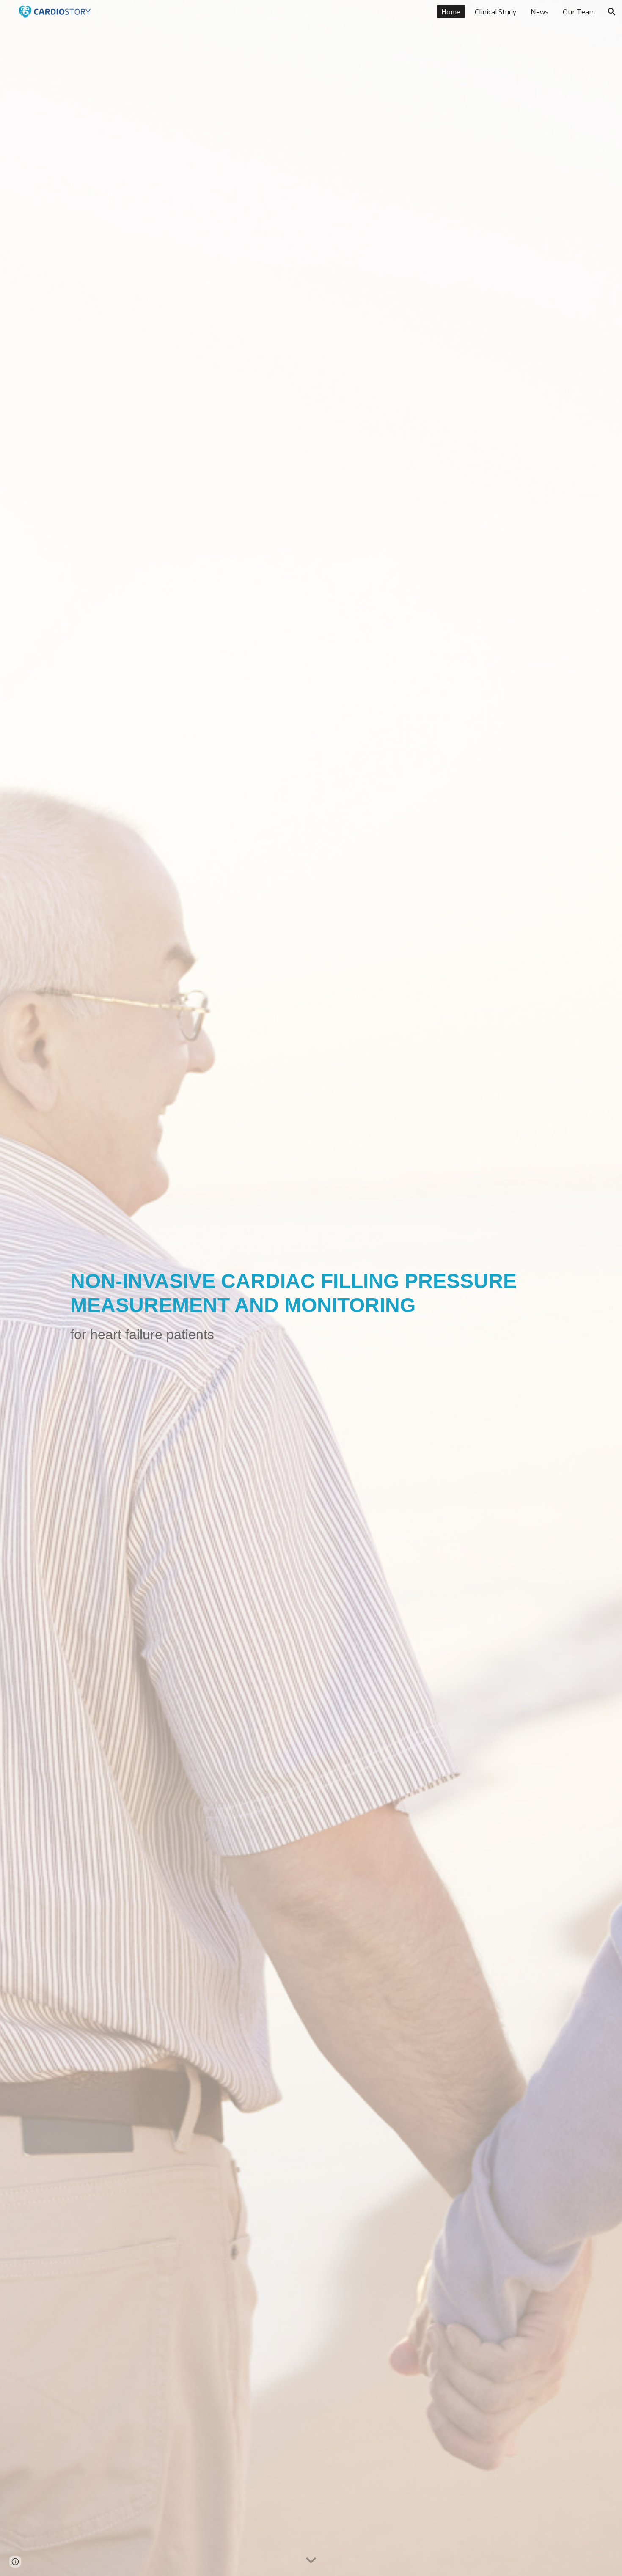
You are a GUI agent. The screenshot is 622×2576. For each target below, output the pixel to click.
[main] (311, 1288)
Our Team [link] (579, 12)
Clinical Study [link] (495, 12)
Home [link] (451, 12)
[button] (612, 12)
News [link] (539, 12)
